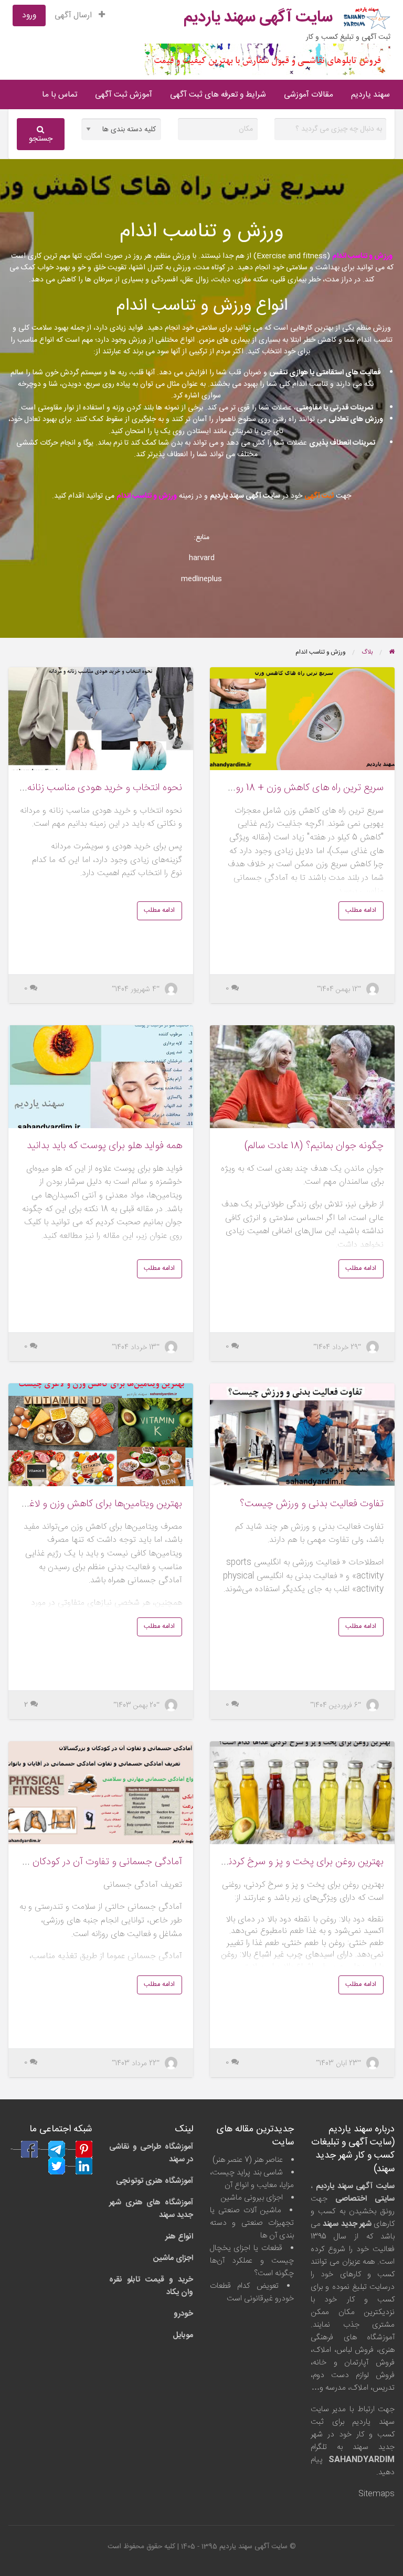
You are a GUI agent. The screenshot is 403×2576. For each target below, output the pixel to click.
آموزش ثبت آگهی (124, 95)
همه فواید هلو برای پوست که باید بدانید (104, 1146)
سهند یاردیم (370, 95)
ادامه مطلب (361, 911)
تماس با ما (60, 95)
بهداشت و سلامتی (314, 268)
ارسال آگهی (74, 15)
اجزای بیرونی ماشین (252, 2198)
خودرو (183, 2314)
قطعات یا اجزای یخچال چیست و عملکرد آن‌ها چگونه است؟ (252, 2261)
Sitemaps (377, 2494)
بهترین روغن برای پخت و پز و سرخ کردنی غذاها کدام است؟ (268, 1862)
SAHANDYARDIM (362, 2460)
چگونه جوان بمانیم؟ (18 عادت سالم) (314, 1146)
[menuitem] (80, 15)
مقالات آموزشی (309, 95)
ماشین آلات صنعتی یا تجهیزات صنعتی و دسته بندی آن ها (252, 2223)
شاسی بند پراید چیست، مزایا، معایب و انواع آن (252, 2179)
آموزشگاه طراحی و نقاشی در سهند (151, 2153)
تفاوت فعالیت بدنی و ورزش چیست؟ (312, 1504)
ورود (29, 15)
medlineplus (201, 579)
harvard (202, 558)
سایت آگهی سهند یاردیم (258, 18)
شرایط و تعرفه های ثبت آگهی (218, 95)
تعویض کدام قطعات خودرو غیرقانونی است (252, 2292)
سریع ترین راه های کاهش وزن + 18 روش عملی (293, 788)
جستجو (41, 139)
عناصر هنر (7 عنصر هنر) (248, 2160)
